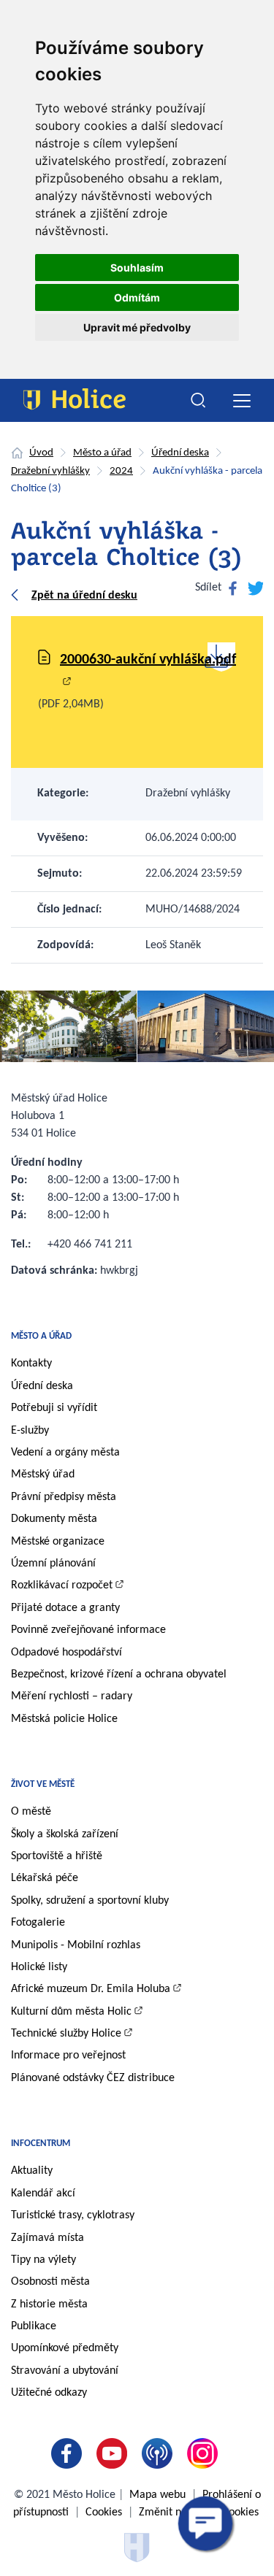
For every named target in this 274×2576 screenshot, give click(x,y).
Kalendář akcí (43, 2194)
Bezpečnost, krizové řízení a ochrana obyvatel (119, 1675)
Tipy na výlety (43, 2260)
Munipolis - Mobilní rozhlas (76, 1945)
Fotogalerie (38, 1923)
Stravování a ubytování (65, 2371)
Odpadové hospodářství (66, 1653)
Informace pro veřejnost (68, 2056)
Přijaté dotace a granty (65, 1608)
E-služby (30, 1431)
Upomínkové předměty (65, 2348)
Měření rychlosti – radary (72, 1696)
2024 (121, 471)
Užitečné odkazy (49, 2393)
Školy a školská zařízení (65, 1834)
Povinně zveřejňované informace (88, 1630)
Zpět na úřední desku (84, 596)
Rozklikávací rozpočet (62, 1585)
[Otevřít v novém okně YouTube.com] (115, 2453)
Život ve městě (43, 1784)
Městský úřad (43, 1475)
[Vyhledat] (199, 401)
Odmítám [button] (137, 297)
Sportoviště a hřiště (57, 1856)
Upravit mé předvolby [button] (137, 327)
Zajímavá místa (47, 2238)
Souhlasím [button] (137, 268)
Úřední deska (180, 453)
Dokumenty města (54, 1519)
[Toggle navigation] (241, 400)
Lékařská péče (45, 1878)
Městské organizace (58, 1542)
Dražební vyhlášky (50, 471)
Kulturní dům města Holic (71, 2012)
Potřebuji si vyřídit (54, 1408)
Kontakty (31, 1364)
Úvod (41, 453)
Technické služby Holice (66, 2034)
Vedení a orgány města (65, 1453)
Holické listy (39, 1967)
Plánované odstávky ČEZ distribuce (93, 2078)
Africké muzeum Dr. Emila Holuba (91, 1989)
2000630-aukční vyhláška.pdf (148, 660)
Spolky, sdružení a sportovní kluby (90, 1901)
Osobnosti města (50, 2282)
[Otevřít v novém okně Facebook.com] (69, 2453)
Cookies (104, 2512)
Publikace (34, 2326)
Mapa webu (157, 2495)
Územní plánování (53, 1564)
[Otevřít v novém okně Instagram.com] (205, 2453)
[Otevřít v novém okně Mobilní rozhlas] (160, 2453)
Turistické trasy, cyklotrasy (73, 2215)
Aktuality (32, 2171)
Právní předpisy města (64, 1497)
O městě (31, 1812)
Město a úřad (102, 453)
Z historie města (49, 2304)
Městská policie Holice (64, 1719)
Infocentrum (41, 2144)
